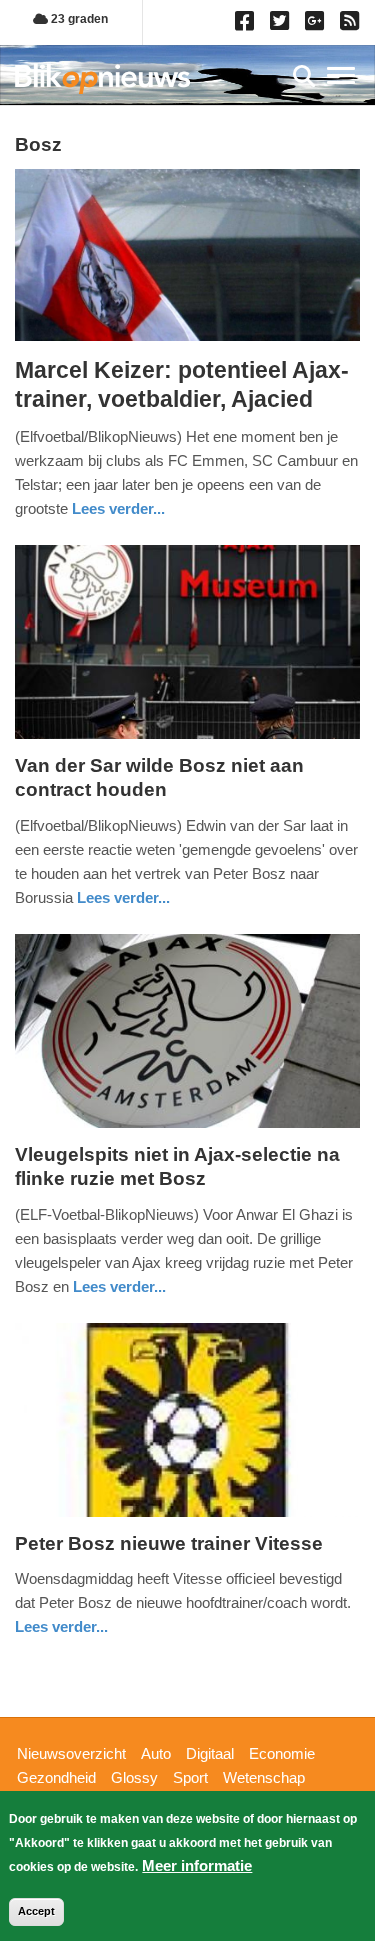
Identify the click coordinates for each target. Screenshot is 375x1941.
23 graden (78, 19)
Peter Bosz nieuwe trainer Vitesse (169, 1543)
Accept (36, 1911)
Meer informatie (197, 1865)
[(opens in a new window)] (247, 25)
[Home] (102, 78)
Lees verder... (118, 508)
